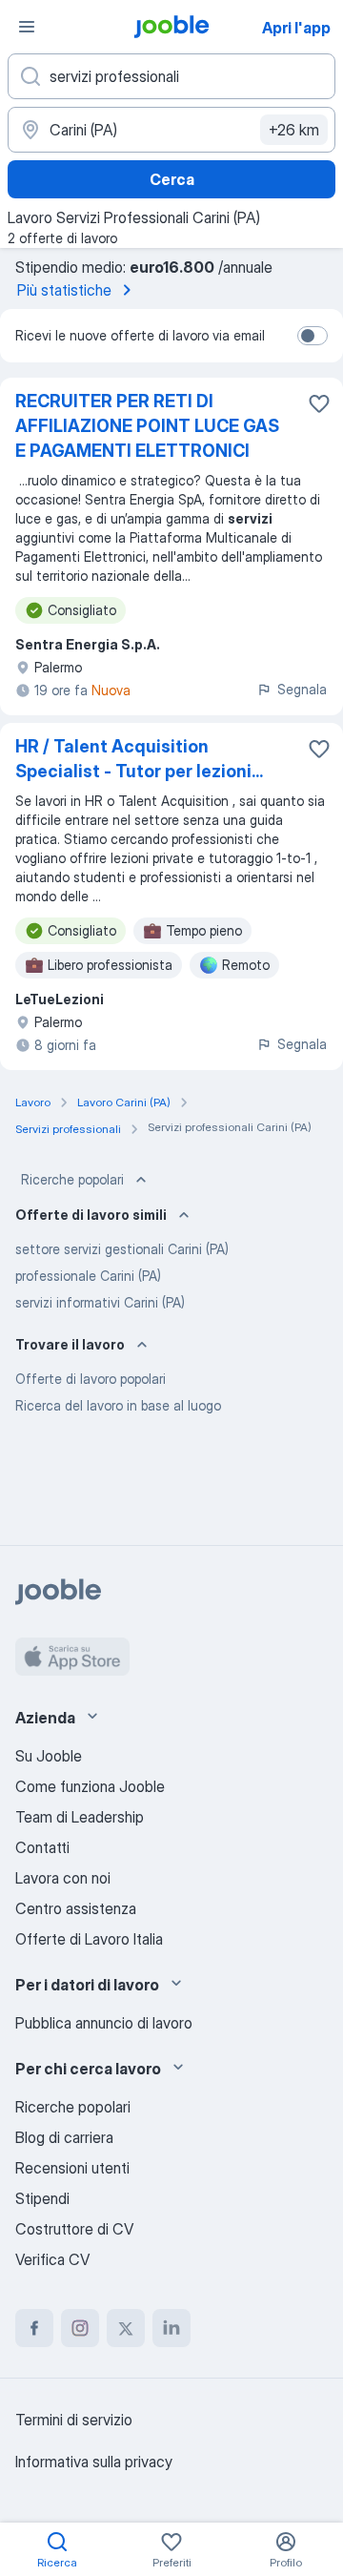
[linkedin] (171, 2328)
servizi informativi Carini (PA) (100, 1302)
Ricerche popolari (72, 1179)
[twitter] (126, 2328)
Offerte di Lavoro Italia (89, 1939)
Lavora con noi (63, 1878)
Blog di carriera (64, 2137)
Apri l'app (296, 28)
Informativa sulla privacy (94, 2462)
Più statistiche (64, 290)
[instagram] (80, 2328)
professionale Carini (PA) (88, 1276)
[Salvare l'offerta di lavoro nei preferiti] (319, 403)
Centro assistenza (76, 1908)
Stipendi (42, 2198)
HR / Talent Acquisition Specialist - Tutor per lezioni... (139, 759)
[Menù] (27, 27)
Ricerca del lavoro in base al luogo (118, 1405)
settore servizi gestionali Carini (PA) (122, 1249)
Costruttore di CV (74, 2229)
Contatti (42, 1847)
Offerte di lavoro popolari (91, 1379)
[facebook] (34, 2328)
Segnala (302, 689)
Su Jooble (49, 1756)
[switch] (313, 336)
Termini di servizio (74, 2420)
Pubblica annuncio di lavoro (104, 2023)
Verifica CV (52, 2259)
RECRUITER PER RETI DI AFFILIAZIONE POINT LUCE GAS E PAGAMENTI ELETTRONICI (147, 426)
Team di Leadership (80, 1817)
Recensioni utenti (72, 2168)
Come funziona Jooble (90, 1786)
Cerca (172, 179)
